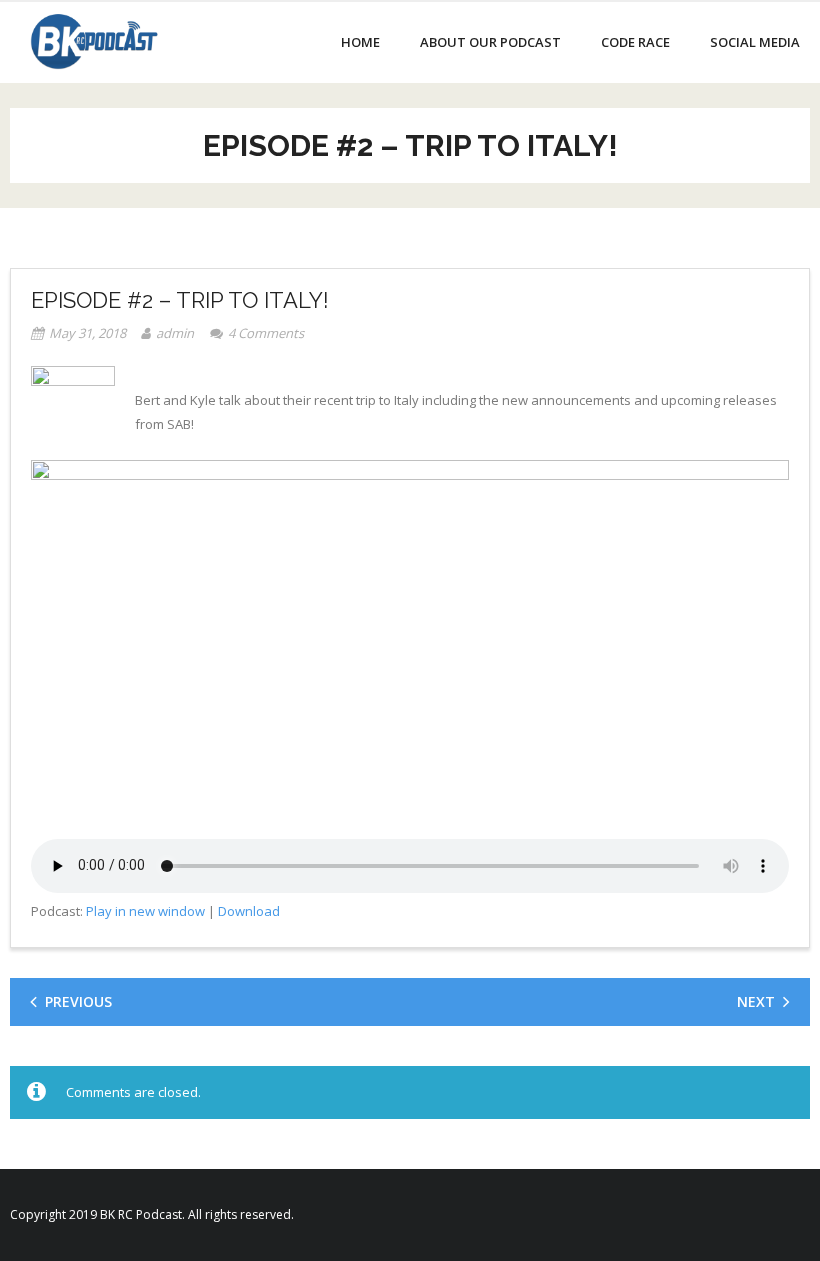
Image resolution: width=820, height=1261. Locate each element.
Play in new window (145, 911)
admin (175, 333)
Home (360, 42)
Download (249, 911)
